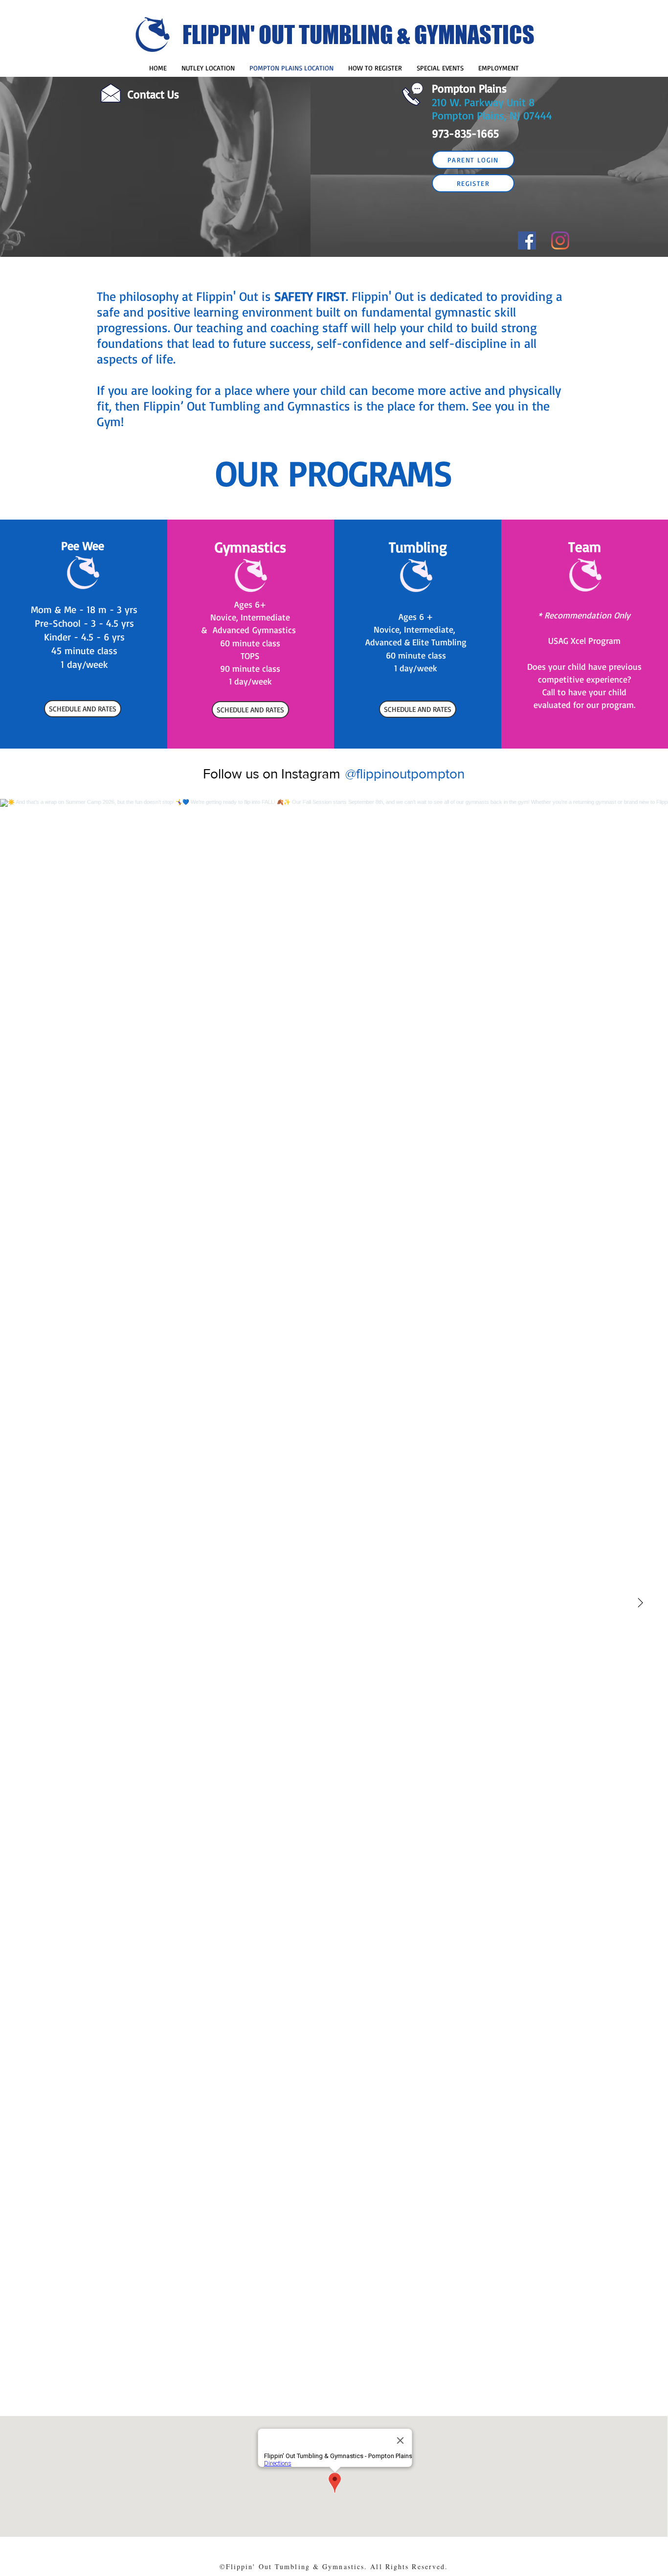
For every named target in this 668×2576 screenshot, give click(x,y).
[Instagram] (560, 240)
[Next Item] (640, 1603)
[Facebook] (527, 240)
